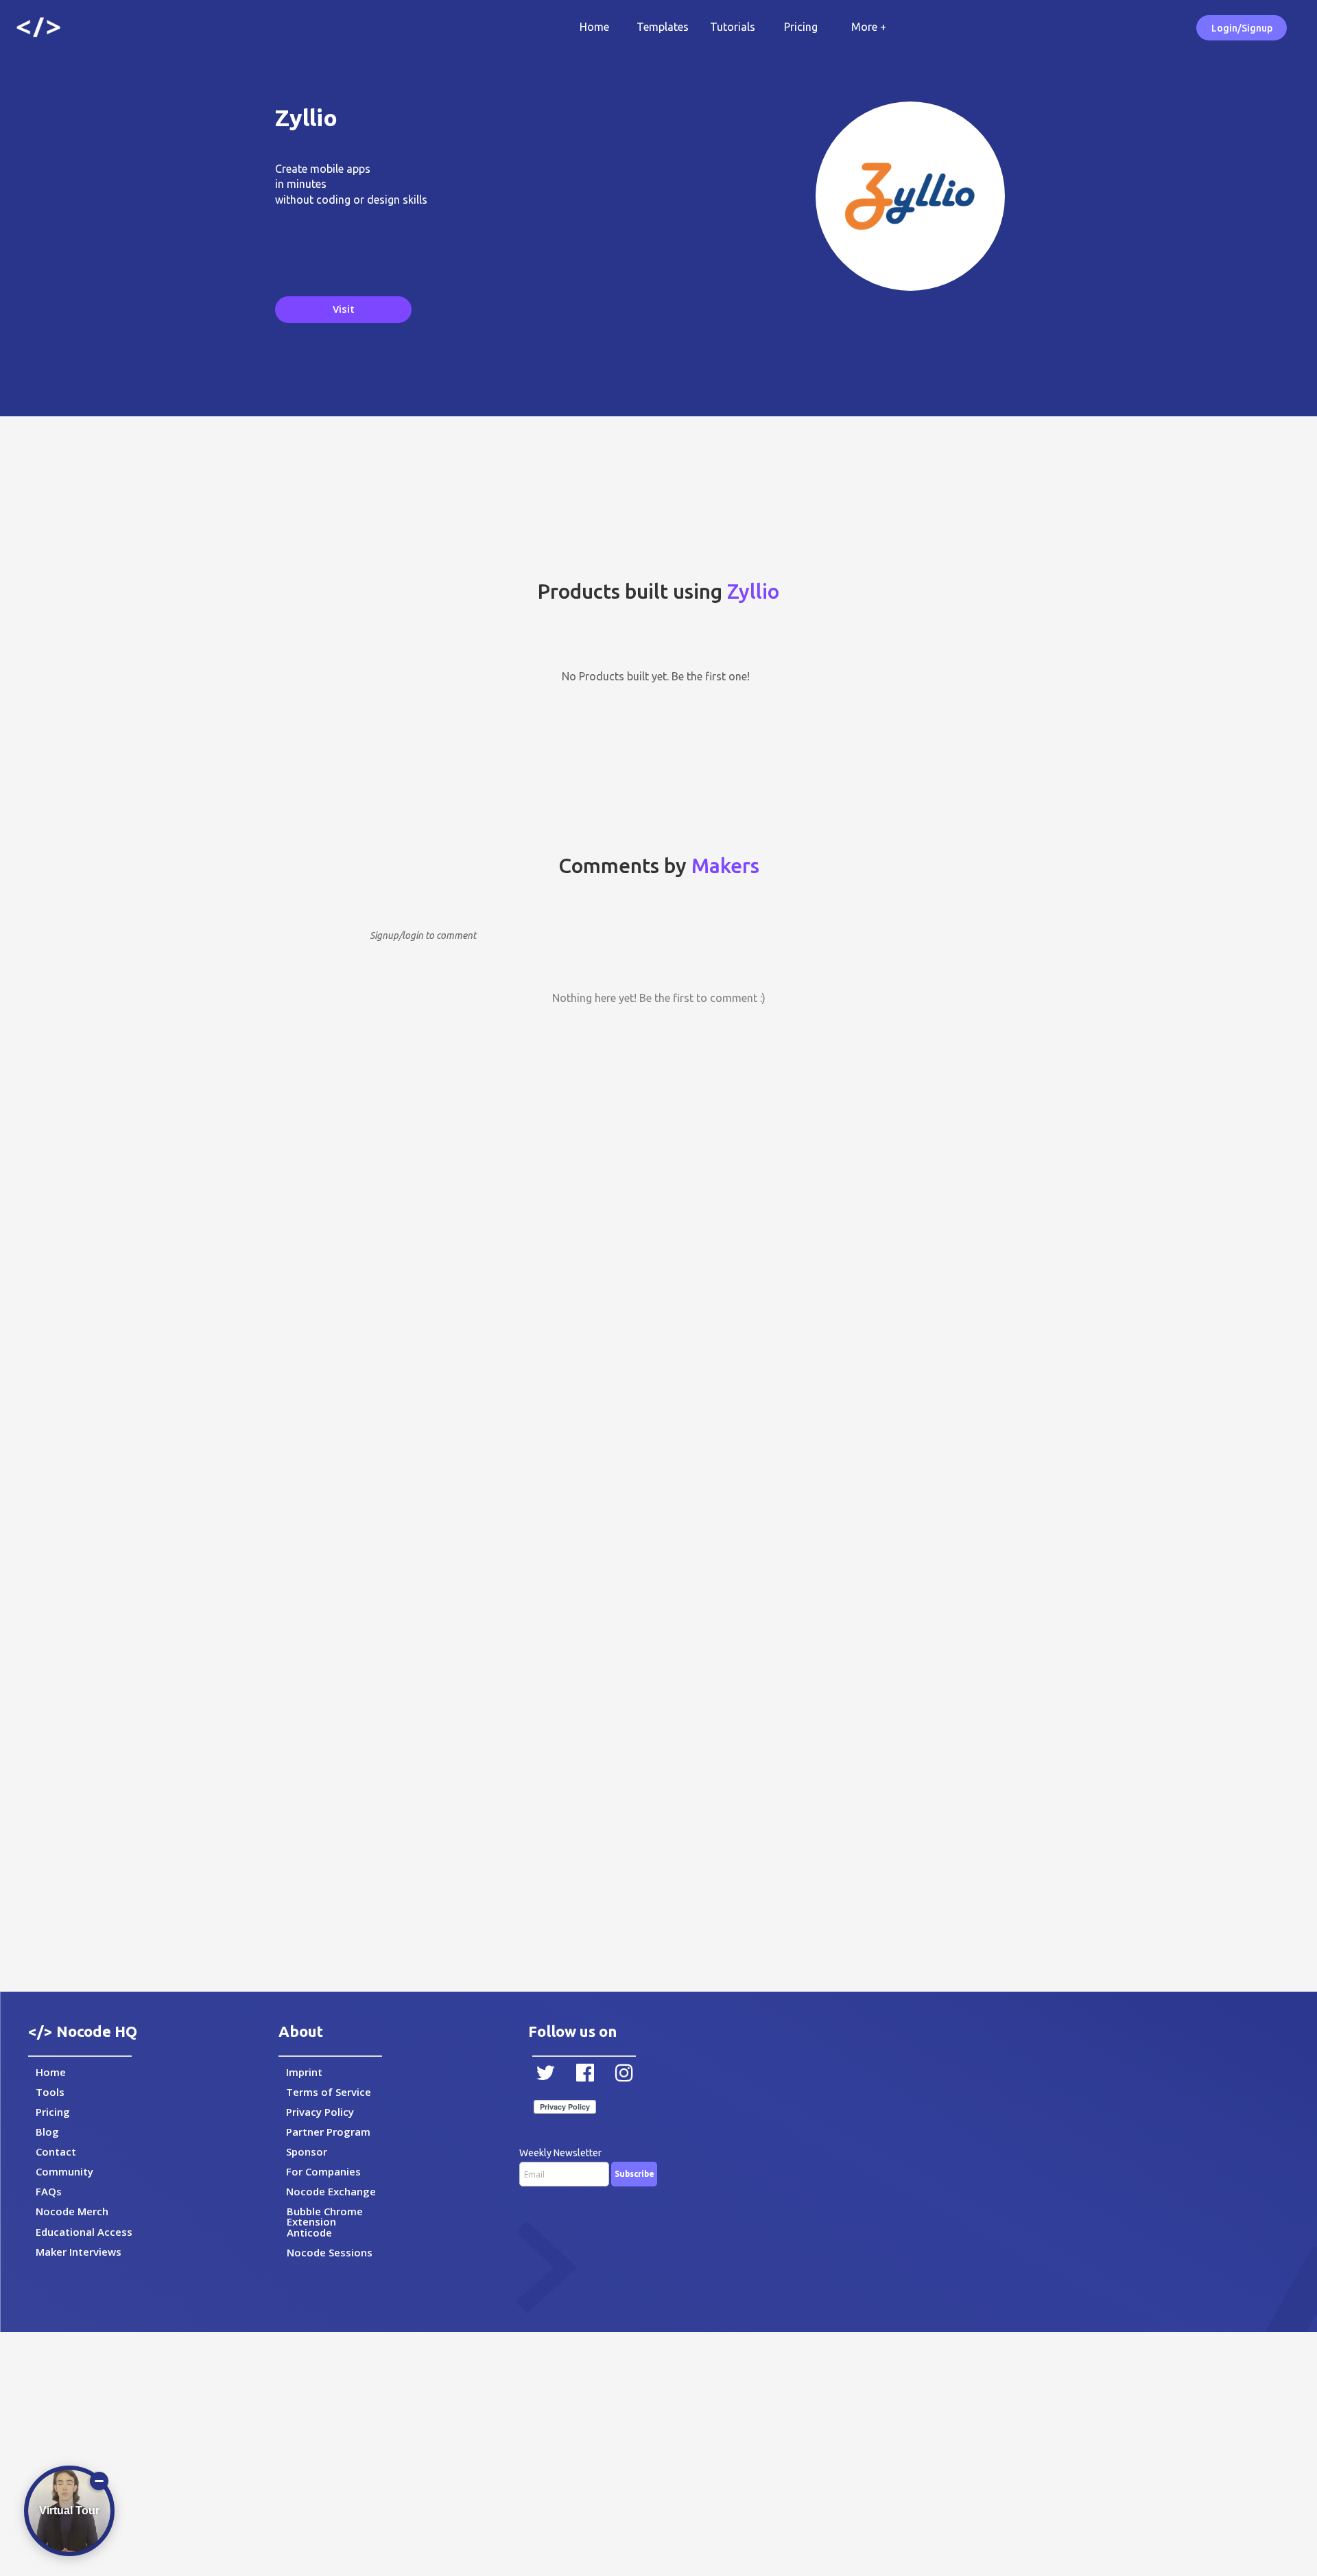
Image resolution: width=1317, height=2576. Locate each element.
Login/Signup (1242, 28)
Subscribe (634, 2174)
